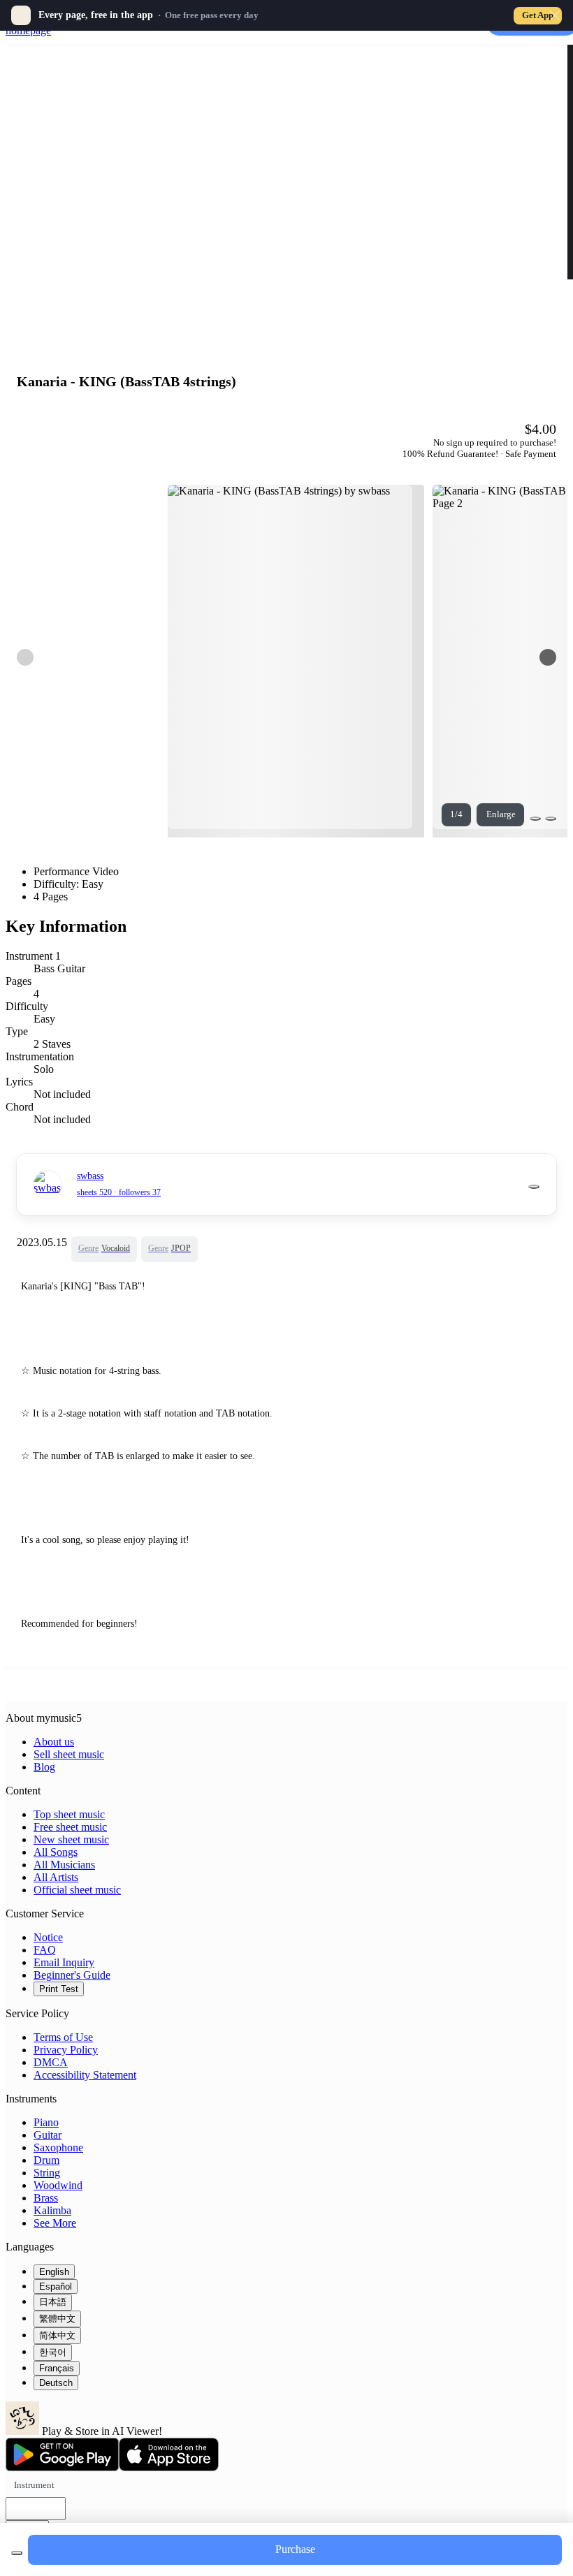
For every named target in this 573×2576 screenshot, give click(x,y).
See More (55, 2223)
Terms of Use (63, 2037)
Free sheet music (70, 1827)
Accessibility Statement (85, 2075)
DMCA (51, 2062)
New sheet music (71, 1839)
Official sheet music (77, 1890)
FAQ (45, 1950)
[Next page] (548, 657)
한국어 (53, 2352)
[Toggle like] (551, 819)
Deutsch (56, 2383)
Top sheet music (69, 1814)
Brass (46, 2198)
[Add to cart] (17, 2553)
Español (56, 2286)
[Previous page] (25, 657)
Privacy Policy (66, 2050)
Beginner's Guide (72, 1975)
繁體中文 (57, 2319)
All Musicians (64, 1865)
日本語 (53, 2302)
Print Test (59, 1989)
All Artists (56, 1877)
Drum (46, 2160)
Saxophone (58, 2147)
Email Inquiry (64, 1962)
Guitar (48, 2135)
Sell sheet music (69, 1754)
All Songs (56, 1852)
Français (57, 2368)
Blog (44, 1767)
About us (54, 1742)
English (54, 2272)
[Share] (535, 819)
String (47, 2173)
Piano (46, 2122)
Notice (48, 1937)
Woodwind (58, 2185)
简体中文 (57, 2335)
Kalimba (52, 2210)
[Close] (555, 15)
